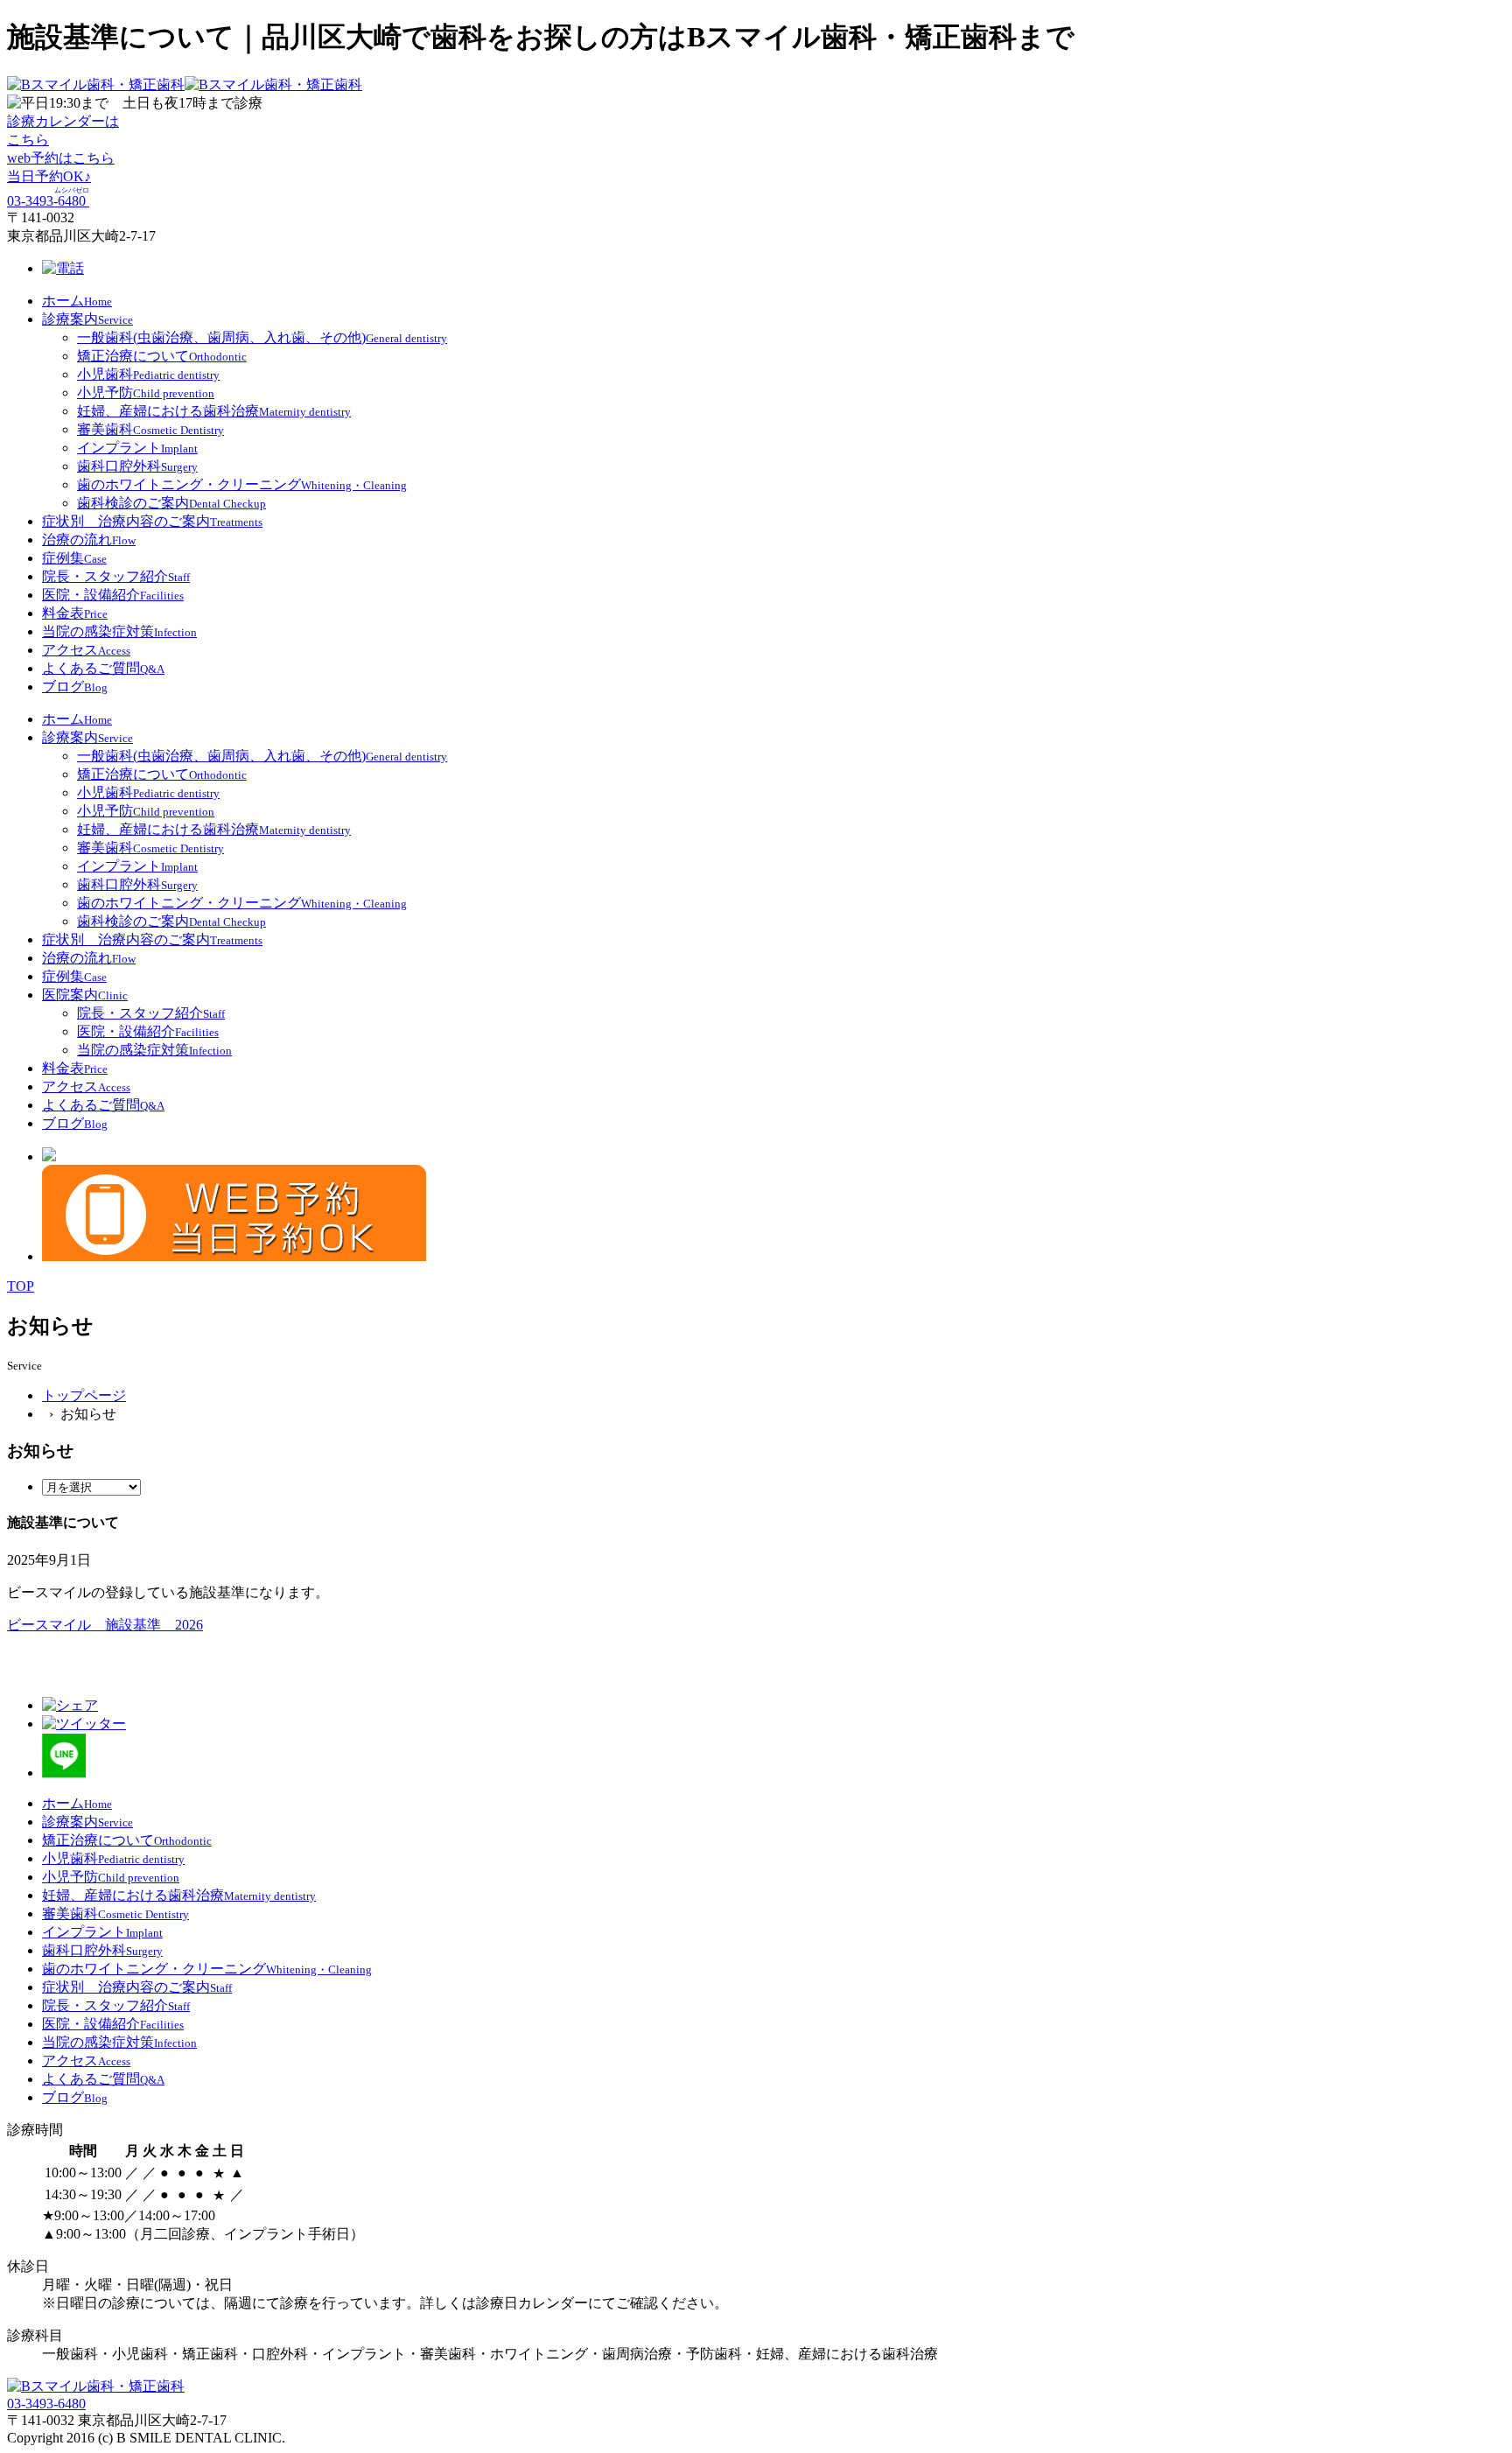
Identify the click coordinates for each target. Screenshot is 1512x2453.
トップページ (84, 1395)
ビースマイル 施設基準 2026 (105, 1625)
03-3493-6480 (46, 2404)
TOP (21, 1286)
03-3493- (48, 201)
